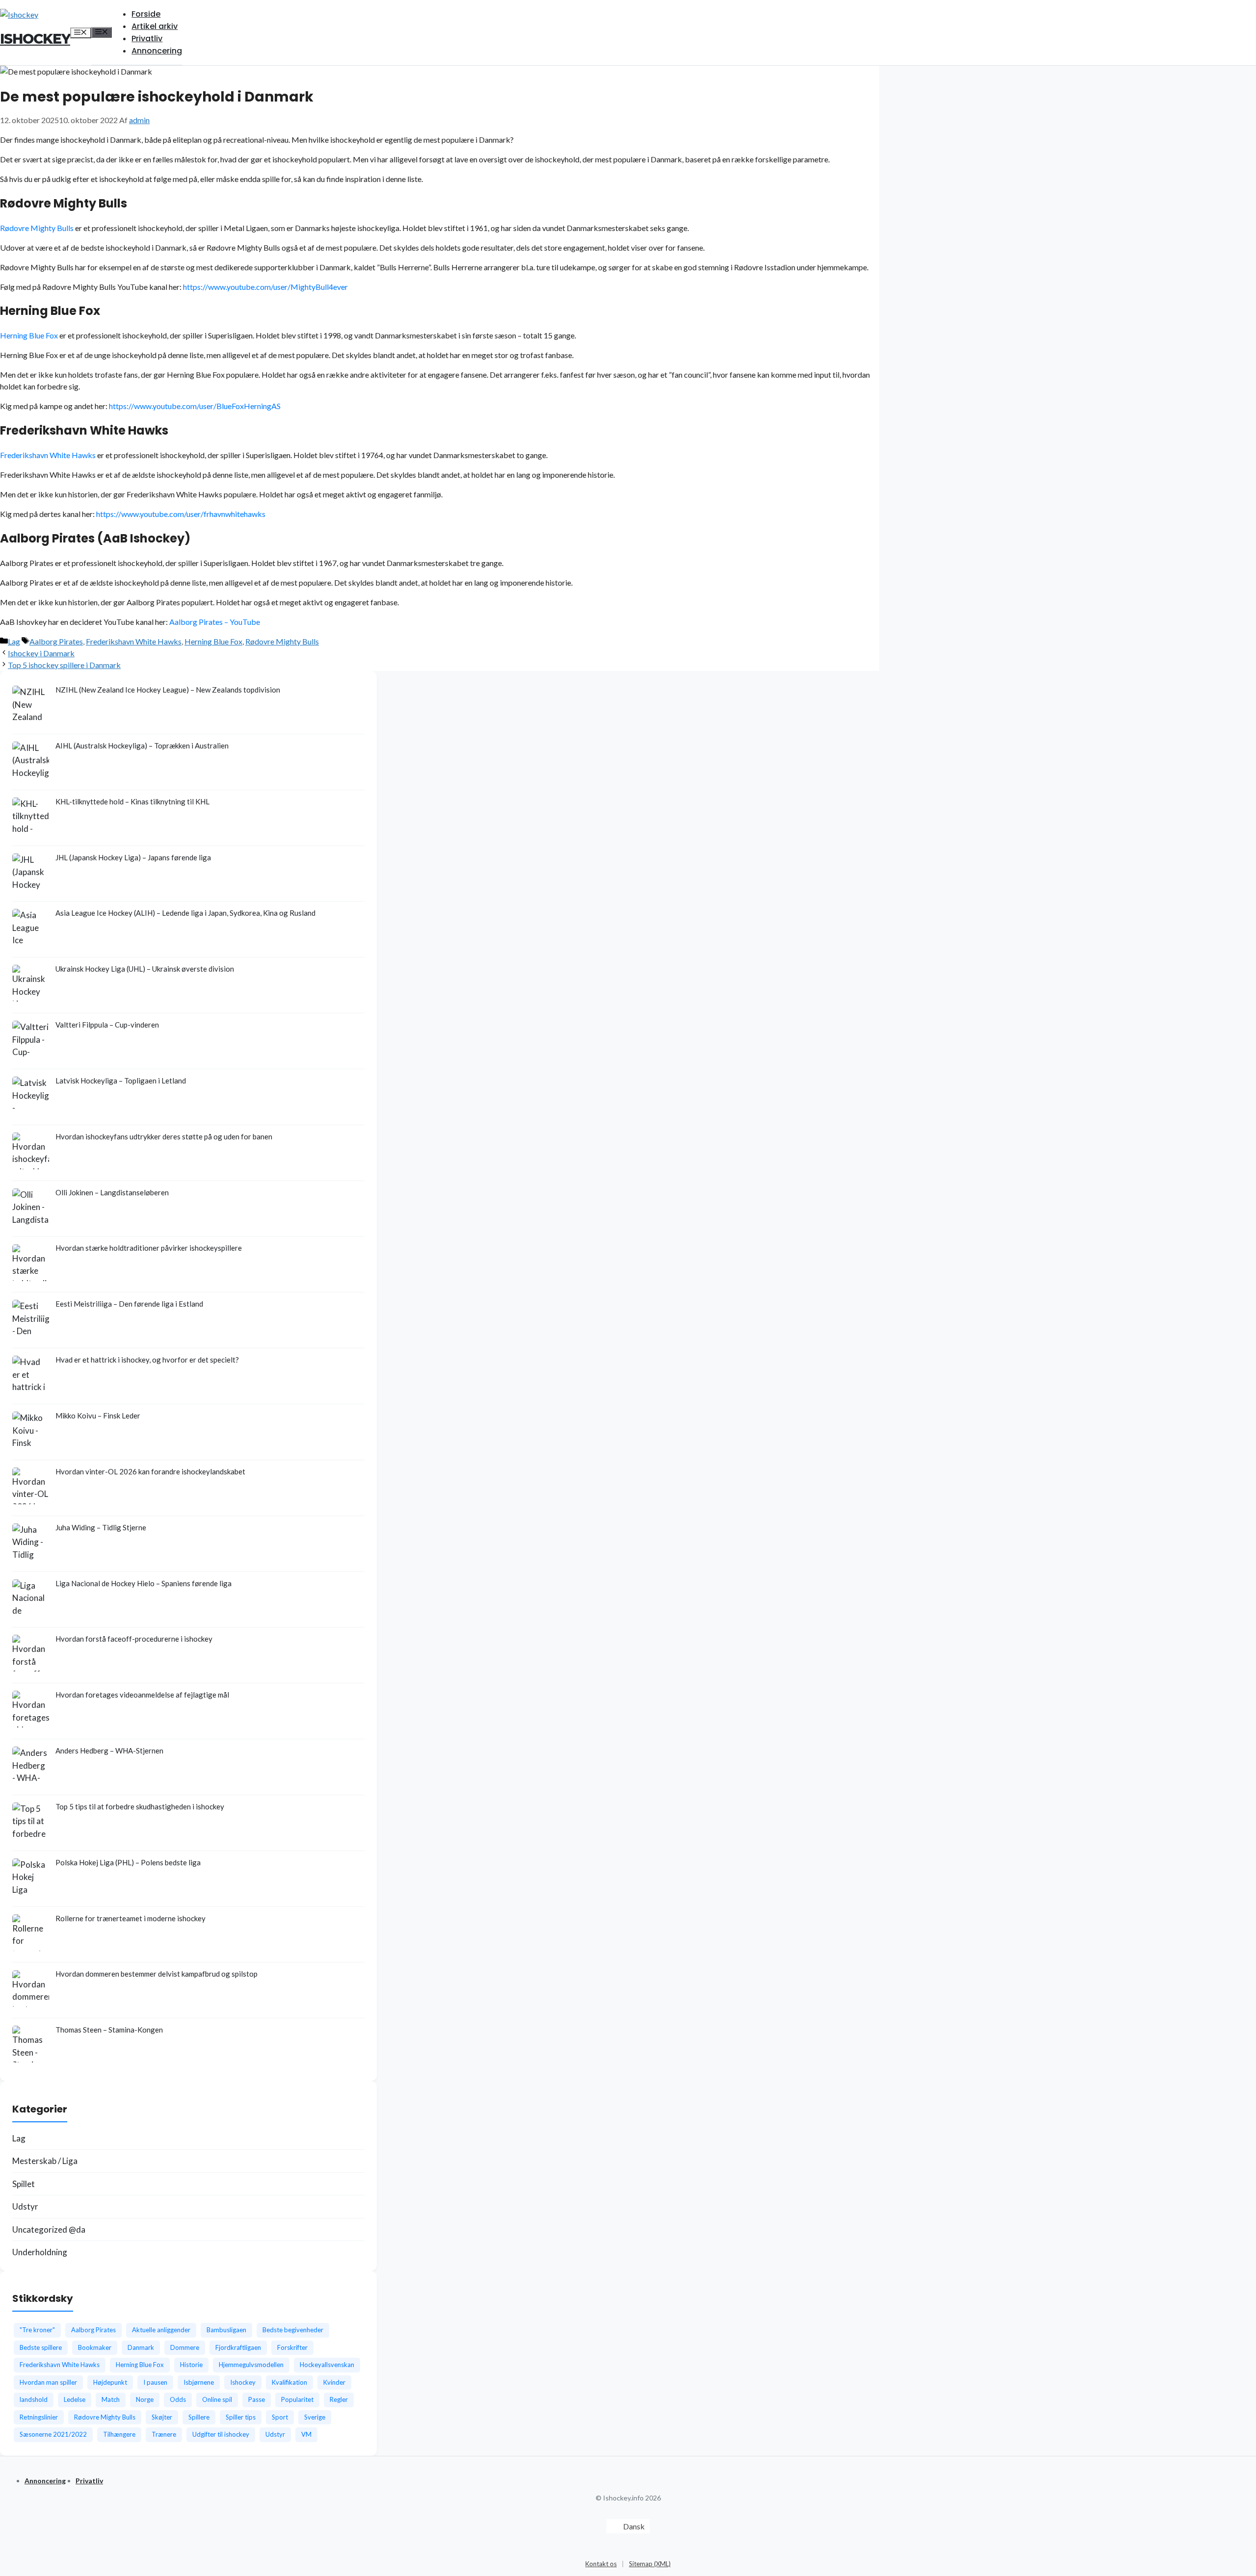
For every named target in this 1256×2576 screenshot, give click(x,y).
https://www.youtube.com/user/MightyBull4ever (265, 287)
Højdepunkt (110, 2382)
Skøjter (162, 2417)
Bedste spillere (41, 2347)
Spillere (199, 2417)
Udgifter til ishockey (221, 2434)
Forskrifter (292, 2347)
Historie (191, 2365)
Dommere (185, 2347)
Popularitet (297, 2399)
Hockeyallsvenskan (327, 2365)
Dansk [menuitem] (634, 2526)
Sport (280, 2417)
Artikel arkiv (155, 26)
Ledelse (75, 2399)
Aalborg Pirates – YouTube (215, 622)
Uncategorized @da (49, 2229)
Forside (146, 14)
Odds (178, 2399)
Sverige (315, 2417)
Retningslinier (39, 2417)
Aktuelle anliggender (161, 2330)
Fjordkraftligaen (238, 2347)
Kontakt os (601, 2564)
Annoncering (157, 51)
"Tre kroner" (37, 2330)
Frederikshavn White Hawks (48, 455)
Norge (145, 2399)
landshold (34, 2399)
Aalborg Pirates (56, 641)
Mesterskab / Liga (45, 2161)
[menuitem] (628, 2526)
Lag (14, 641)
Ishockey (35, 39)
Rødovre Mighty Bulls (37, 228)
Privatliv (147, 39)
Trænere (164, 2434)
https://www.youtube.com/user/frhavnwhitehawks (181, 514)
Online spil (217, 2399)
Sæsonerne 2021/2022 (53, 2434)
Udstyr (25, 2206)
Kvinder (334, 2382)
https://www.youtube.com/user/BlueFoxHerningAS (195, 406)
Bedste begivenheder (293, 2330)
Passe (257, 2399)
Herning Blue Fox (29, 335)
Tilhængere (119, 2434)
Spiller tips (241, 2417)
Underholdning (40, 2252)
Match (111, 2399)
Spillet (24, 2184)
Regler (339, 2399)
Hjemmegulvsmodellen (251, 2365)
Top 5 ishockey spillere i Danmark (64, 665)
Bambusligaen (226, 2330)
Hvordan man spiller (48, 2382)
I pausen (155, 2382)
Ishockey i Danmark (41, 653)
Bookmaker (95, 2347)
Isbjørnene (199, 2382)
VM (306, 2434)
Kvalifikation (289, 2382)
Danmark (141, 2347)
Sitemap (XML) (650, 2564)
